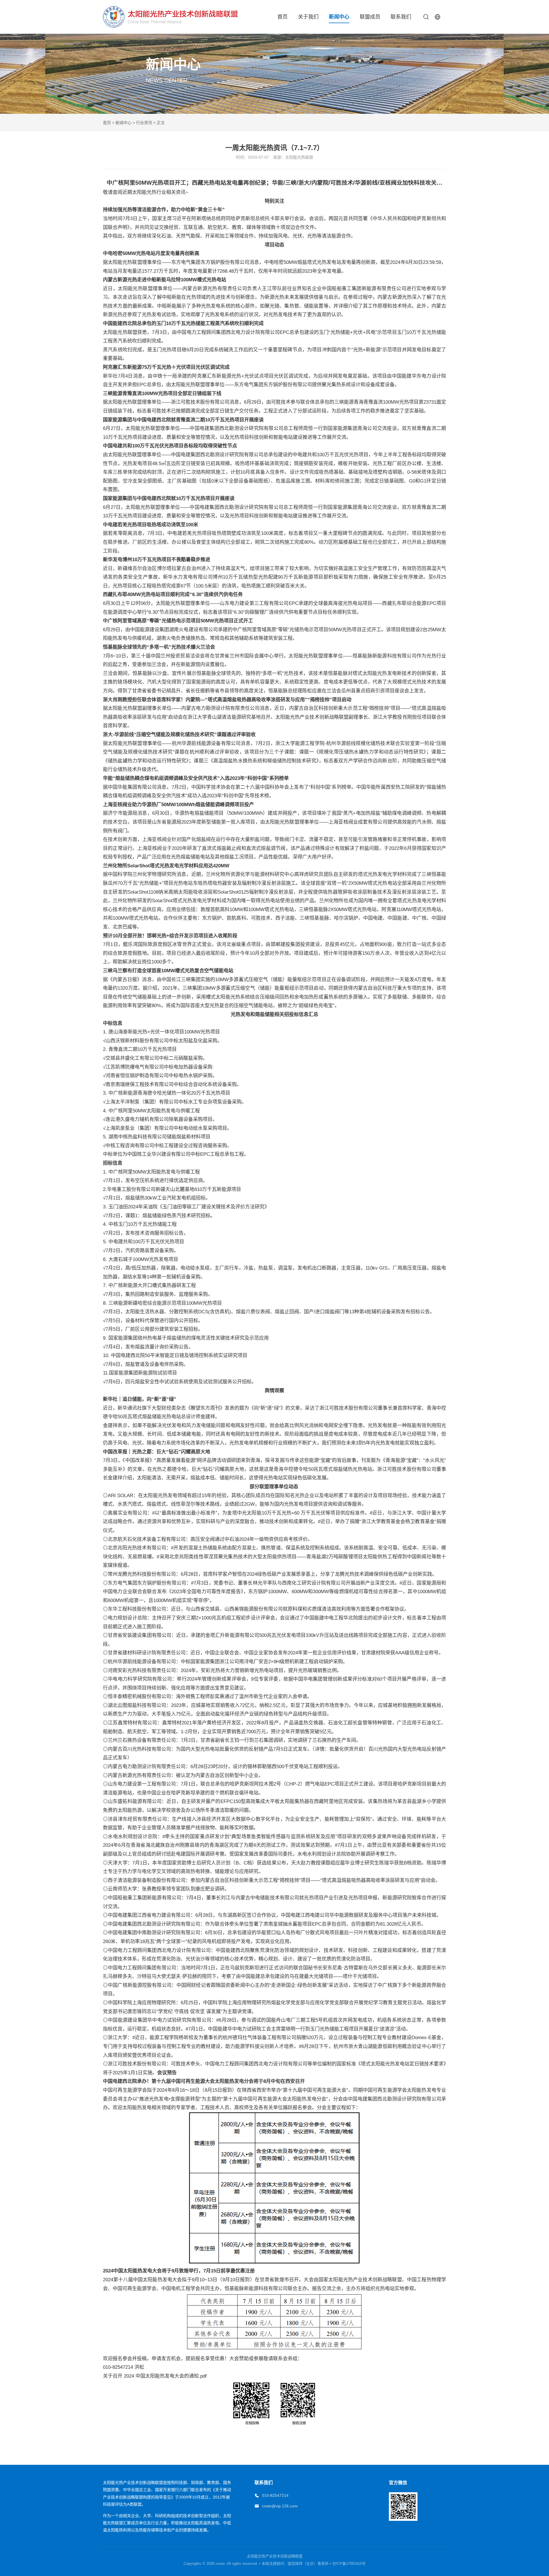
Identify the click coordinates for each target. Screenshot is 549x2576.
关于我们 (308, 17)
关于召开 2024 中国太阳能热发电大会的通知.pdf (155, 2376)
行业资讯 (144, 123)
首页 (283, 17)
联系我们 (401, 17)
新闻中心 (339, 17)
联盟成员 (370, 17)
